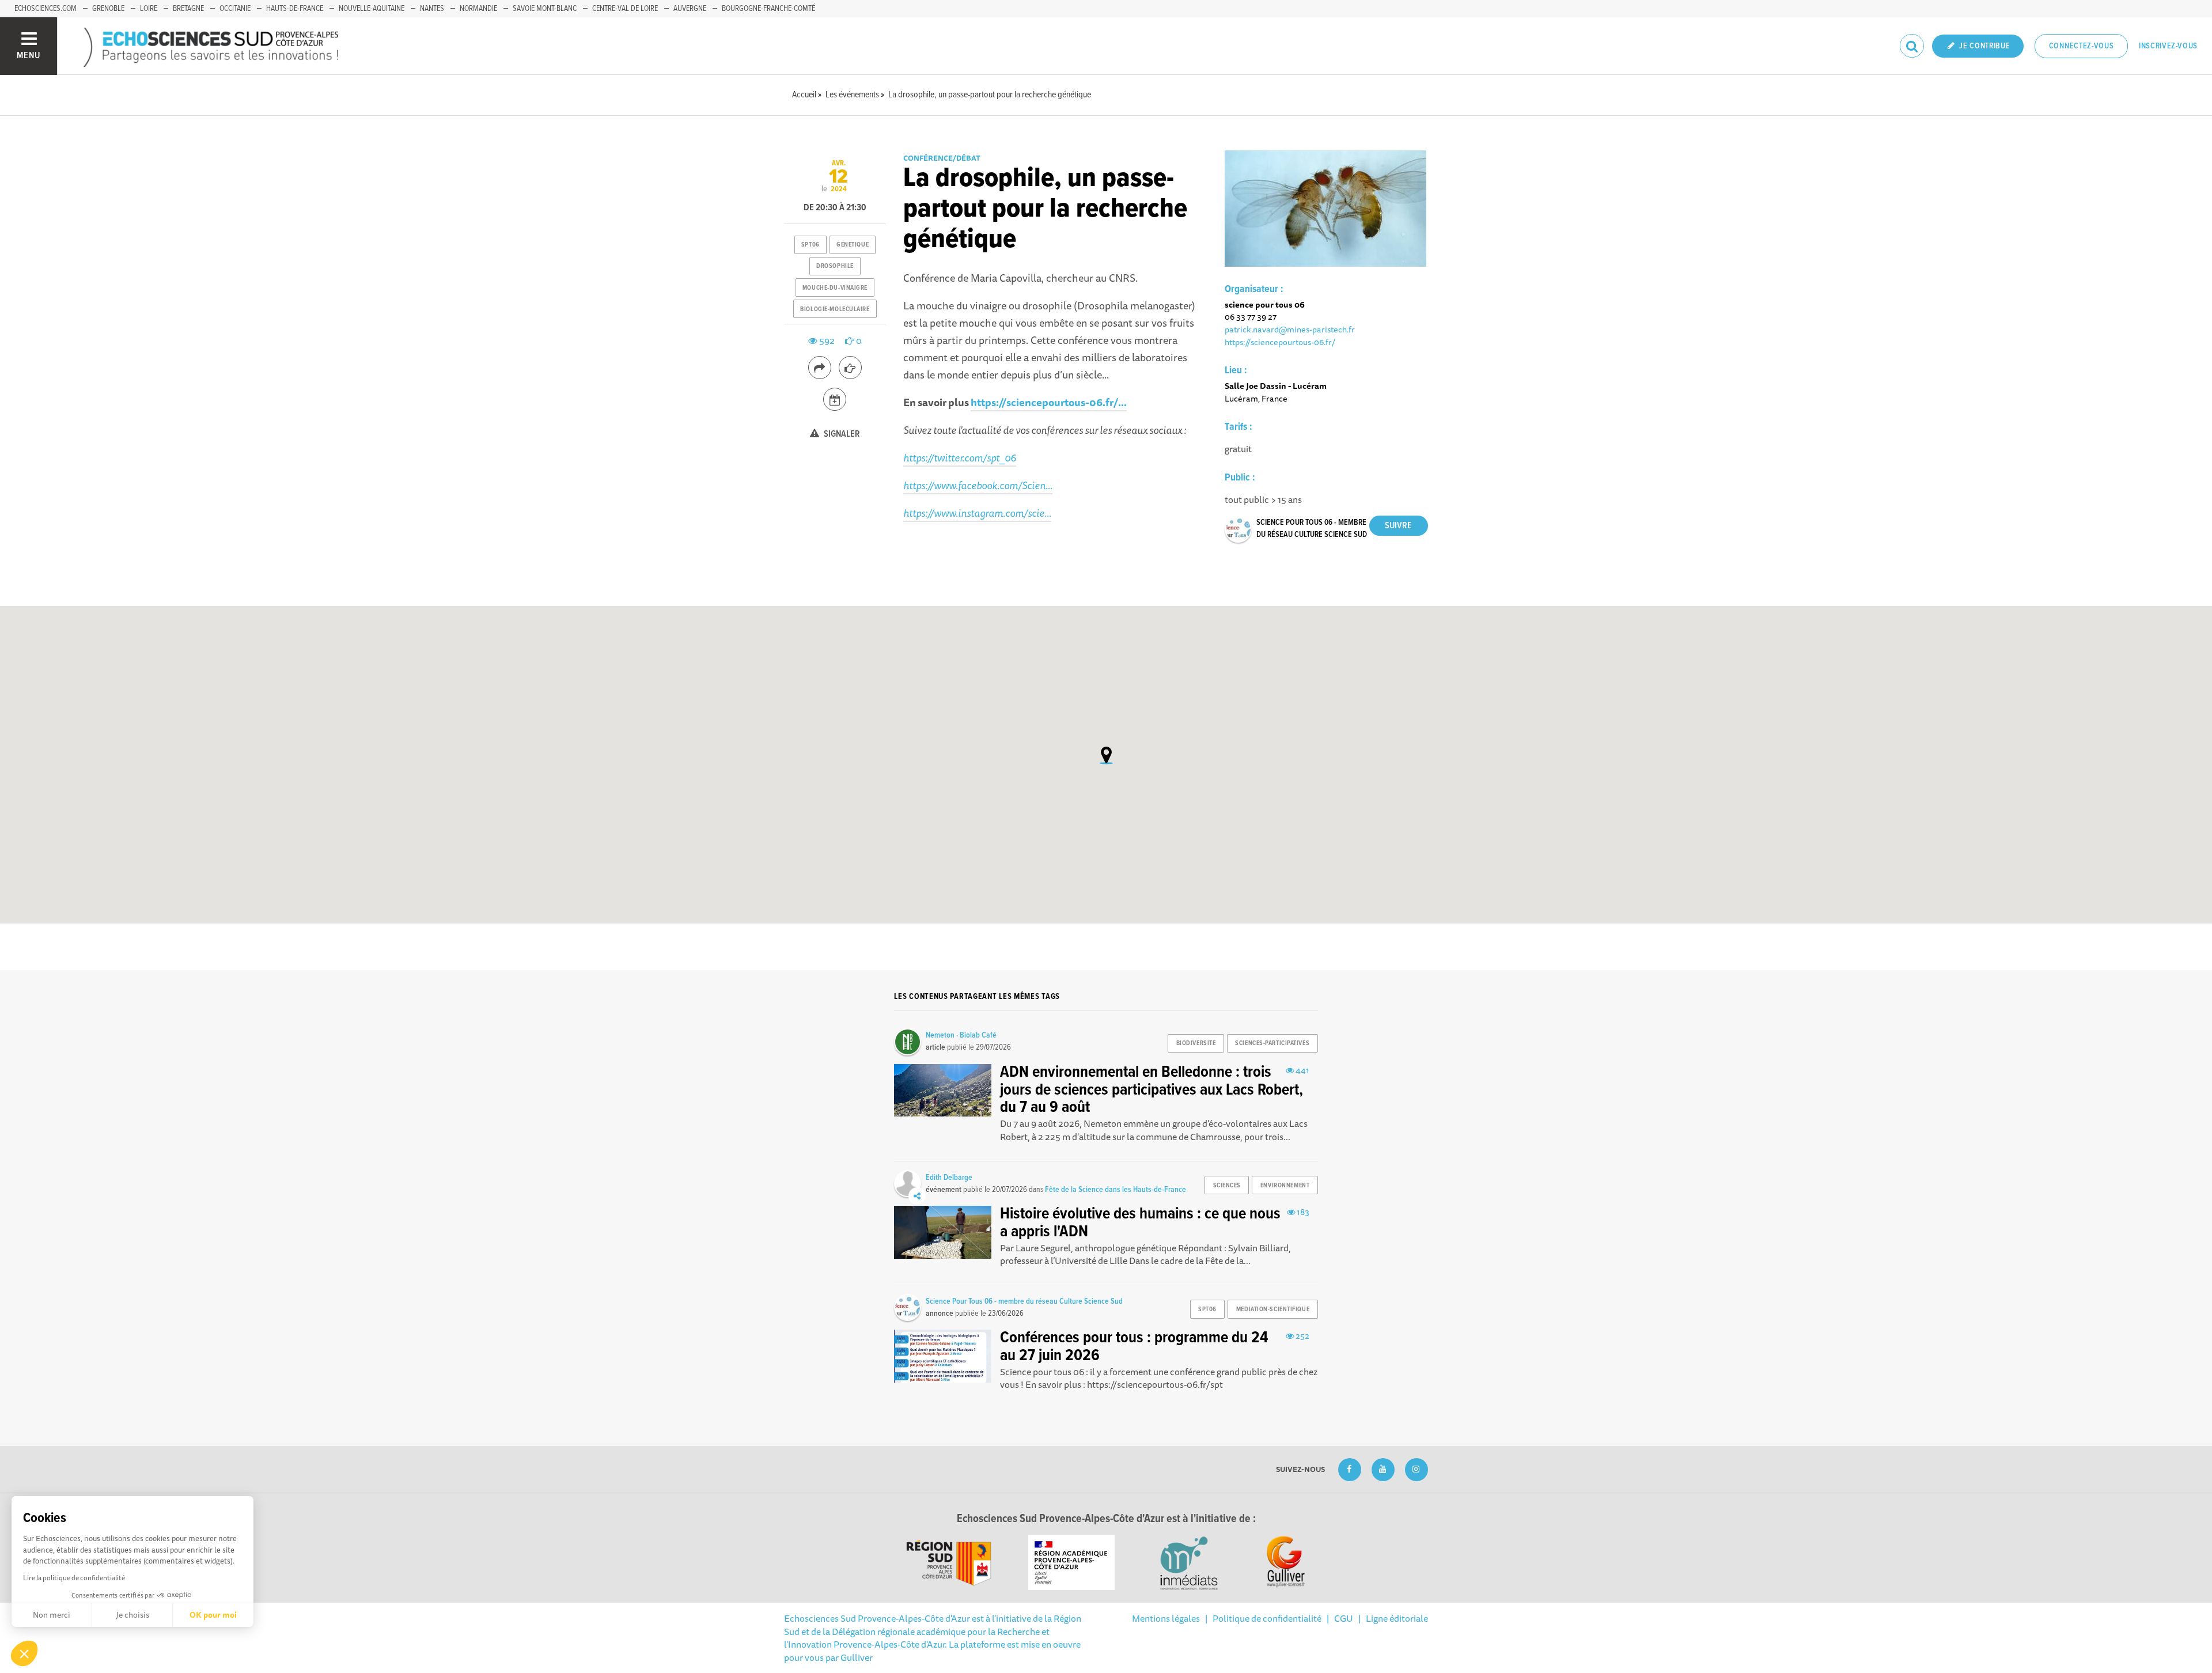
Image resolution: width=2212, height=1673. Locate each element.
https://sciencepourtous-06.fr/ (1280, 342)
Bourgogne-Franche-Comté (768, 9)
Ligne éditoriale (1397, 1618)
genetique (853, 245)
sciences (1227, 1186)
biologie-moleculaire (835, 309)
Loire (149, 9)
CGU (1344, 1618)
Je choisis (132, 1615)
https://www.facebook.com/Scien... (978, 485)
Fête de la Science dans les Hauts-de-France (1116, 1190)
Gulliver (857, 1657)
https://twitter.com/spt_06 (960, 457)
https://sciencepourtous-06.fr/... (1049, 402)
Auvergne (690, 9)
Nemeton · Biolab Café (961, 1035)
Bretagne (188, 9)
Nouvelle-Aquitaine (372, 9)
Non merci (52, 1615)
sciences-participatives (1272, 1043)
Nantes (432, 9)
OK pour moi (213, 1615)
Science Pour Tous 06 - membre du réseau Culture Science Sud (1024, 1301)
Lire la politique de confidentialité (74, 1578)
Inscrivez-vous (2168, 46)
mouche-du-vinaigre (835, 288)
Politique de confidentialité (1267, 1618)
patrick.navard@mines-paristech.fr (1290, 329)
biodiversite (1196, 1043)
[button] (24, 1653)
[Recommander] (850, 368)
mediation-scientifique (1273, 1309)
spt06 (810, 245)
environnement (1285, 1186)
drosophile (835, 266)
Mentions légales (1166, 1618)
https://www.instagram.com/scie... (977, 513)
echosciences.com (46, 9)
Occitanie (235, 9)
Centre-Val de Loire (625, 9)
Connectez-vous (2082, 46)
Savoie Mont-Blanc (545, 9)
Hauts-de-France (295, 9)
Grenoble (108, 9)
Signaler (841, 434)
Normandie (478, 9)
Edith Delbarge (949, 1178)
